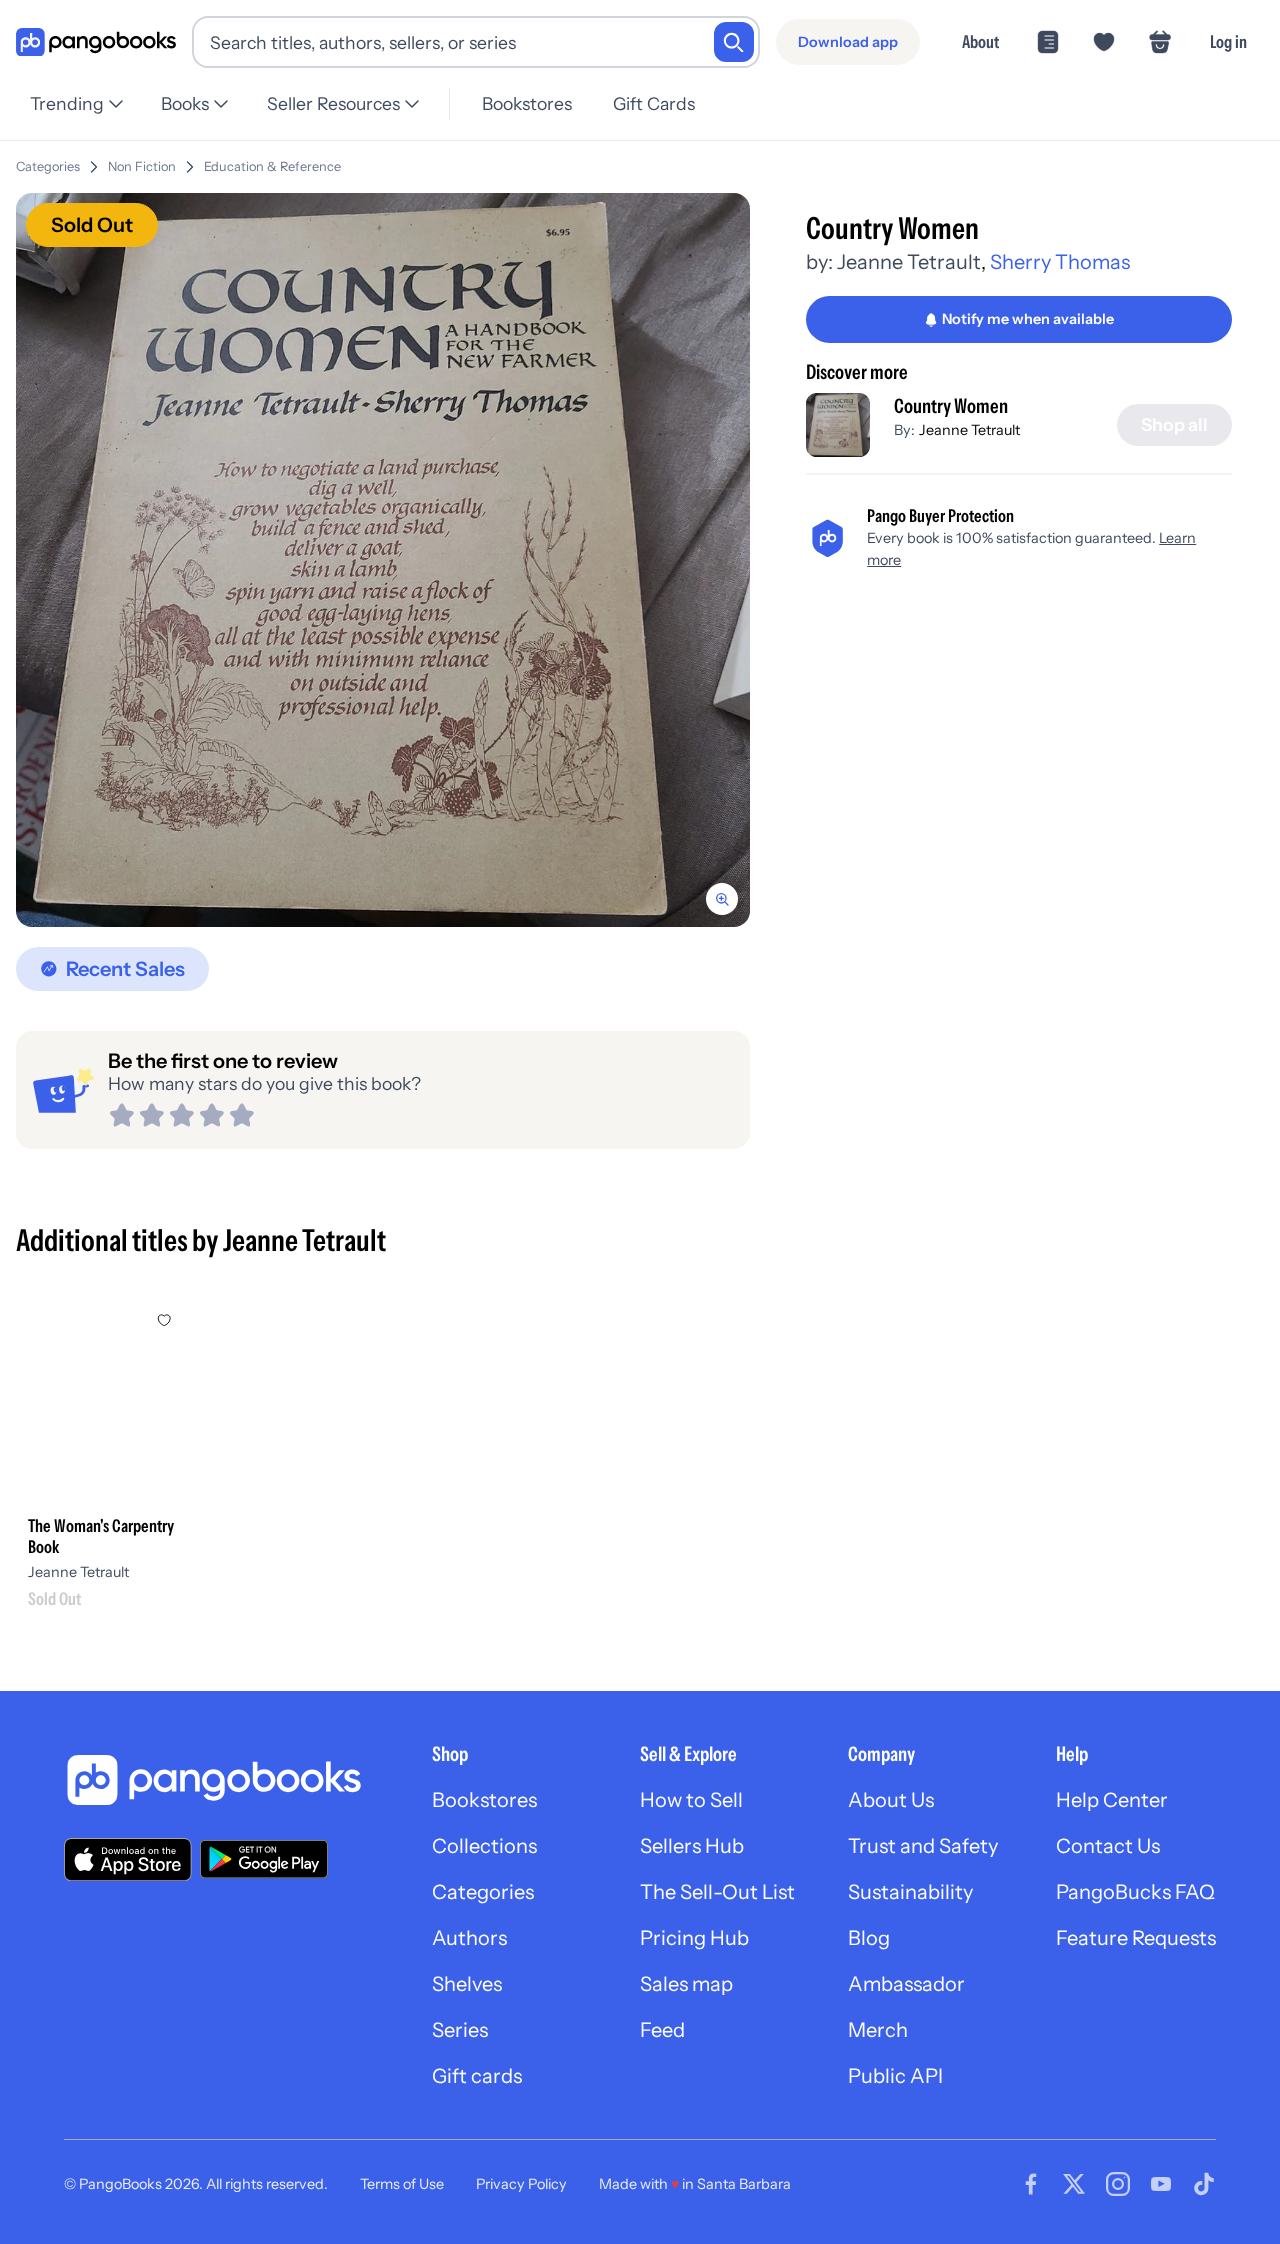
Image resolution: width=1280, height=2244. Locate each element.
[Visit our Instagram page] (1118, 2184)
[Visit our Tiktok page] (1204, 2184)
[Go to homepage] (96, 42)
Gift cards (477, 2076)
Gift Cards (654, 103)
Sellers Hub (692, 1846)
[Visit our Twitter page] (1074, 2184)
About (980, 41)
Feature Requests (1136, 1938)
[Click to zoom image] (383, 560)
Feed (662, 2030)
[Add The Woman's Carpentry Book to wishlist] (164, 1320)
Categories (48, 166)
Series (460, 2030)
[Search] (734, 42)
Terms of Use (402, 2184)
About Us (891, 1800)
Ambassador (906, 1984)
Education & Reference (272, 166)
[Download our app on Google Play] (264, 1859)
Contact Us (1108, 1846)
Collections (484, 1846)
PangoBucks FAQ (1135, 1892)
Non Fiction (142, 166)
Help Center (1112, 1800)
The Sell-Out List (717, 1892)
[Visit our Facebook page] (1031, 2184)
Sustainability (910, 1892)
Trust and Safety (923, 1846)
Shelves (467, 1984)
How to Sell (691, 1800)
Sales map (686, 1984)
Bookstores (527, 103)
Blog (869, 1938)
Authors (469, 1938)
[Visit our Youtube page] (1161, 2184)
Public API (895, 2076)
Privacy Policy (521, 2184)
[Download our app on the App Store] (128, 1859)
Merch (878, 2030)
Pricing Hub (694, 1938)
